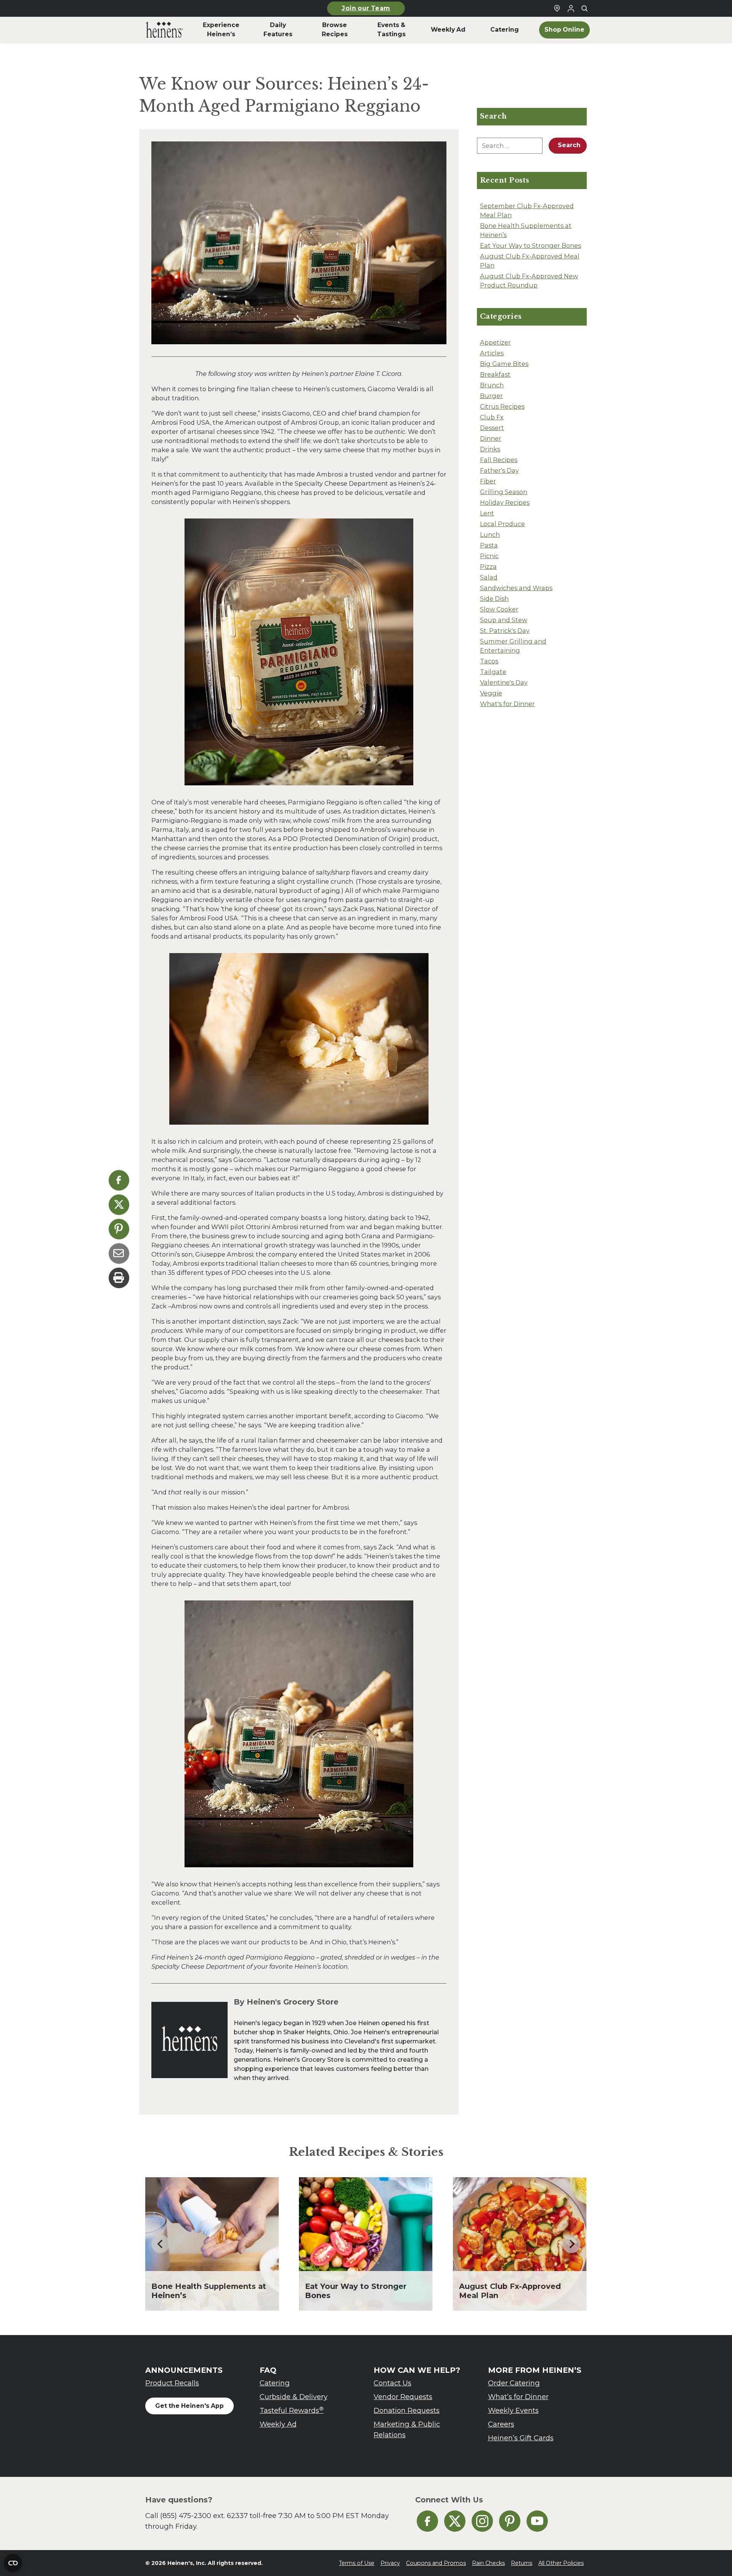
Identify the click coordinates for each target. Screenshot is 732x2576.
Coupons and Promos (436, 2563)
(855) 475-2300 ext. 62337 (204, 2516)
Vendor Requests (403, 2397)
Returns (522, 2563)
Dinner (491, 438)
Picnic (489, 556)
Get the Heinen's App (189, 2406)
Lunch (490, 534)
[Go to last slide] (161, 2244)
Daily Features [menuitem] (278, 30)
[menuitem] (165, 30)
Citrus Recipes (502, 406)
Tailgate (493, 672)
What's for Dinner (507, 704)
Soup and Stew (504, 620)
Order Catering (514, 2383)
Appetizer (495, 342)
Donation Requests (407, 2410)
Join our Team (366, 8)
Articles (492, 353)
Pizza (488, 567)
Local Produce (502, 524)
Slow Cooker (499, 609)
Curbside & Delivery (294, 2397)
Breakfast (495, 374)
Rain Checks (488, 2563)
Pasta (489, 545)
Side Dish (494, 599)
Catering (275, 2383)
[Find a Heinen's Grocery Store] (557, 8)
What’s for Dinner (518, 2397)
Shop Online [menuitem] (564, 30)
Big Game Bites (504, 364)
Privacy (390, 2563)
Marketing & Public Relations (407, 2429)
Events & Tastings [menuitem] (391, 30)
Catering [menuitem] (505, 30)
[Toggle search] (584, 8)
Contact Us (392, 2383)
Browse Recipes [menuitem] (335, 30)
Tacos (489, 661)
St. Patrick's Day (505, 631)
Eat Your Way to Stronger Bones (531, 246)
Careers (501, 2424)
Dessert (492, 428)
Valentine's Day (504, 682)
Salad (489, 577)
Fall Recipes (499, 460)
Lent (487, 513)
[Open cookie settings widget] (13, 2563)
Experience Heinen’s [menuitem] (221, 30)
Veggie (491, 693)
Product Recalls (172, 2383)
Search (569, 145)
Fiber (488, 481)
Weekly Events (513, 2410)
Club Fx (492, 417)
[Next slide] (571, 2244)
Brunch (492, 385)
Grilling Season (504, 492)
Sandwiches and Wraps (516, 588)
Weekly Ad (278, 2424)
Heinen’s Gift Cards (521, 2438)
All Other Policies (561, 2563)
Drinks (490, 449)
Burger (491, 396)
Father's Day (499, 470)
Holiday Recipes (505, 502)
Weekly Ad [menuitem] (448, 30)
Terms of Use (357, 2563)
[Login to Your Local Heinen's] (571, 8)
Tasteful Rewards (292, 2410)
